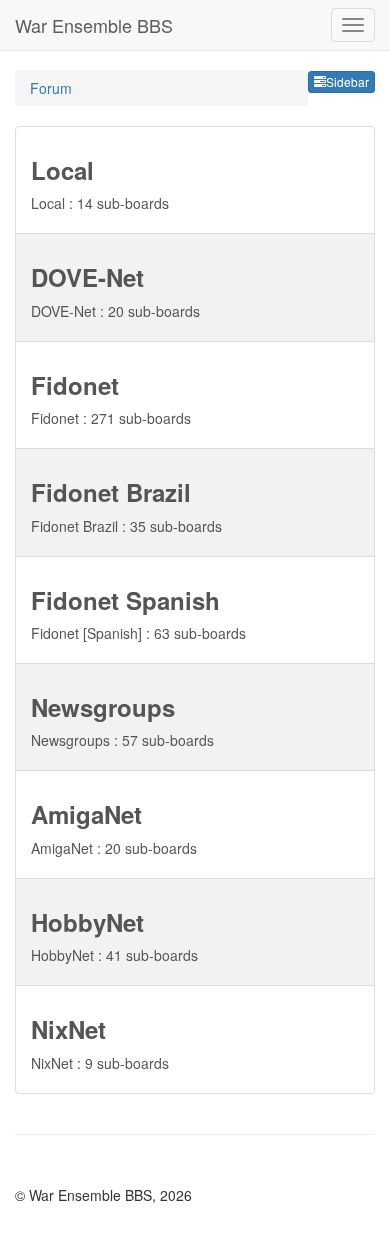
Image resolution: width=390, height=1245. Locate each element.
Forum (51, 88)
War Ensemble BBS (94, 25)
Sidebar (347, 81)
